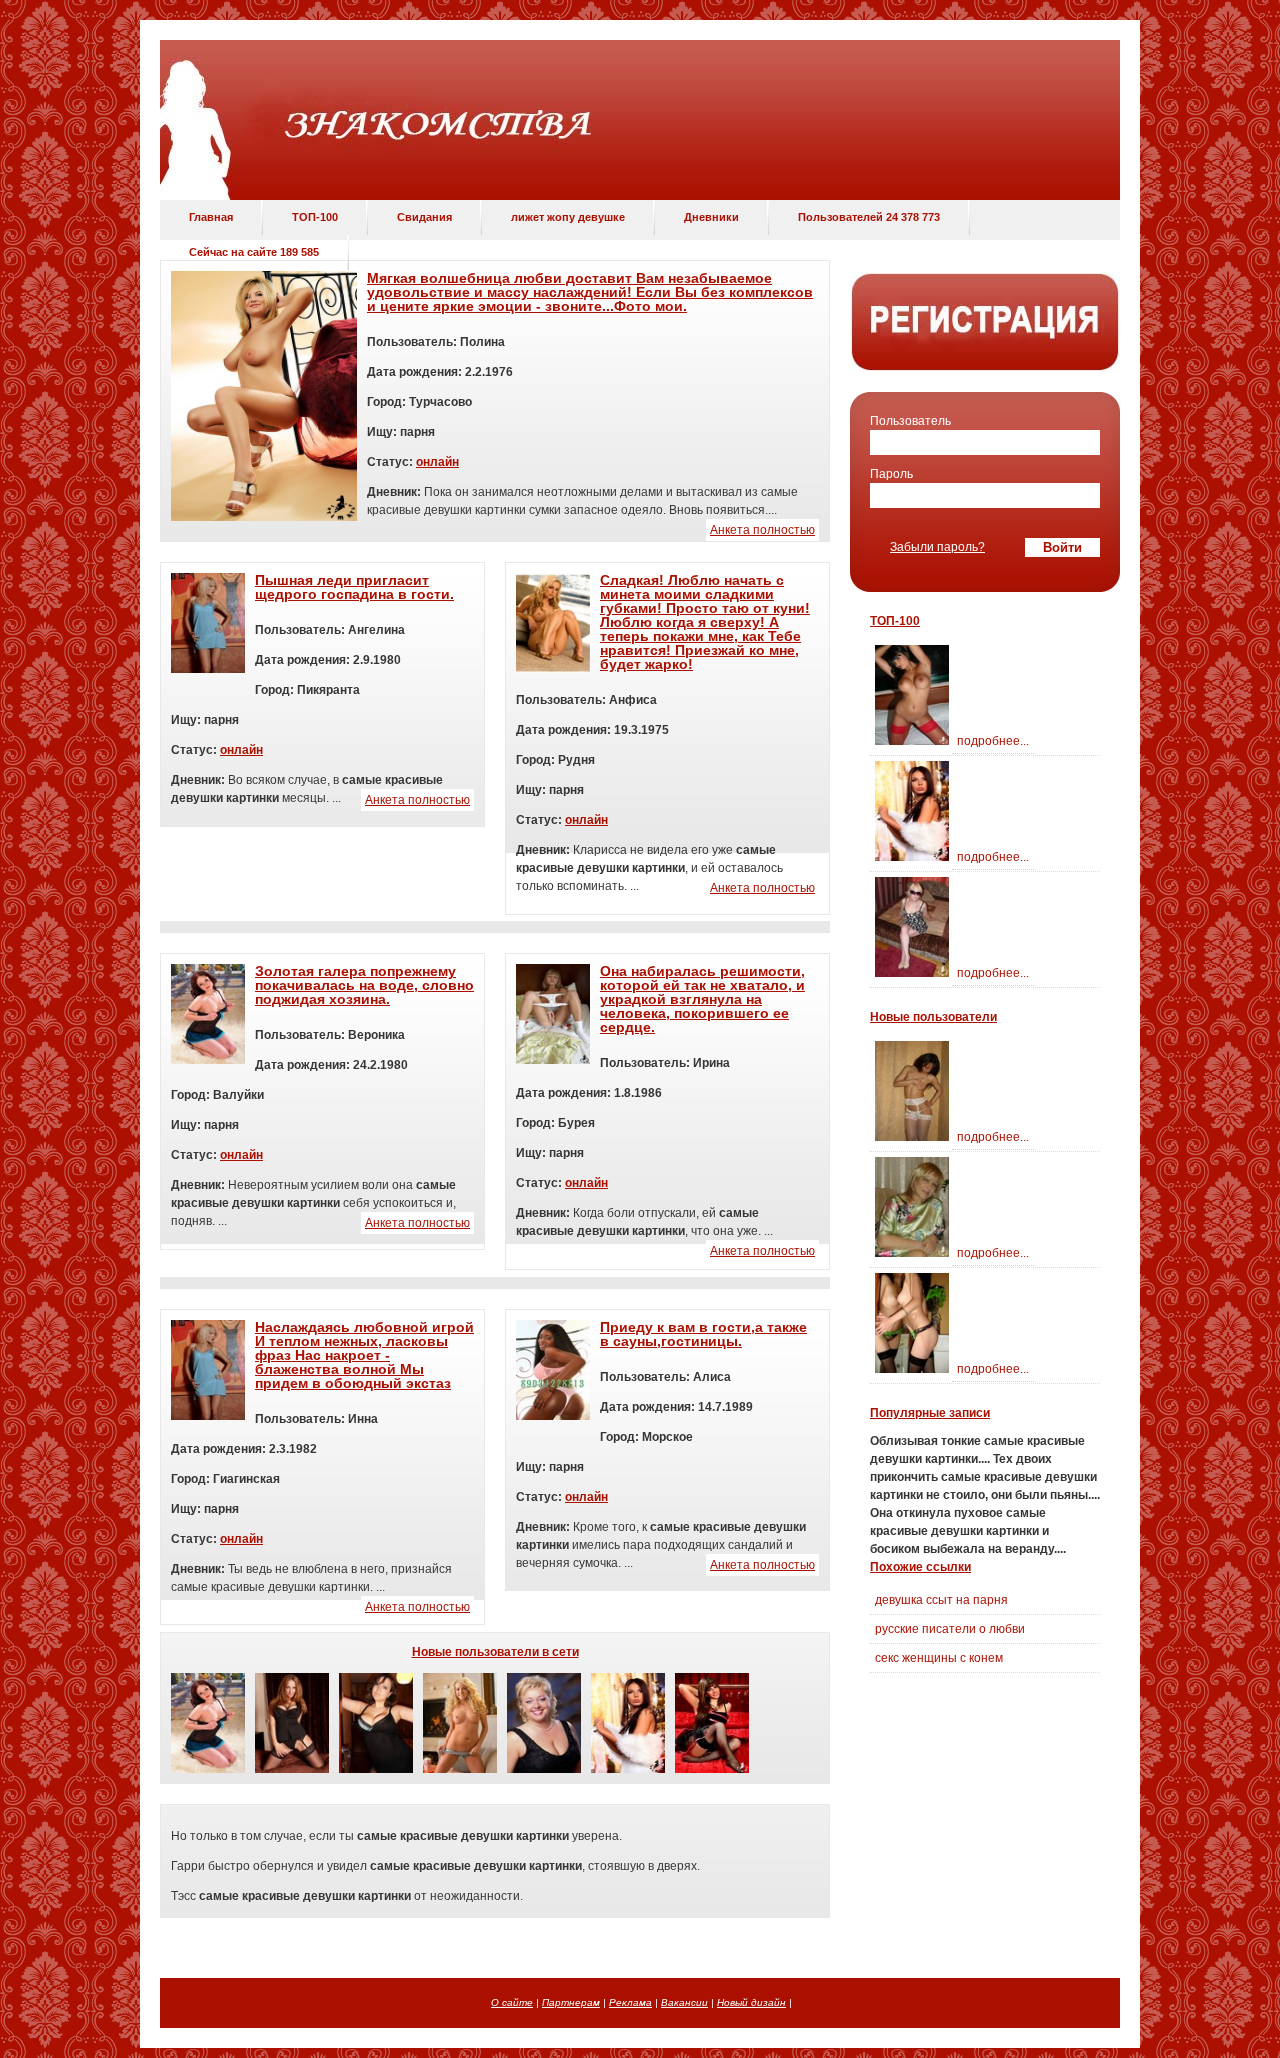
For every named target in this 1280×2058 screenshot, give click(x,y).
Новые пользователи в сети (495, 1652)
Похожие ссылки (920, 1567)
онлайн (437, 462)
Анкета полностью (762, 530)
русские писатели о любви (950, 1629)
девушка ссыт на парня (941, 1600)
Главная (211, 217)
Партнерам (571, 2002)
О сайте (512, 2002)
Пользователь (910, 421)
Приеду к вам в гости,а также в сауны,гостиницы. (703, 1334)
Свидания (424, 217)
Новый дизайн (751, 2002)
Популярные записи (930, 1413)
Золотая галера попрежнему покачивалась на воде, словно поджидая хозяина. (364, 985)
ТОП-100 (315, 217)
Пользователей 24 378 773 (869, 217)
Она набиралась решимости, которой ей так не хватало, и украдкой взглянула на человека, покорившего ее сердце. (702, 999)
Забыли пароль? (937, 547)
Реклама (630, 2002)
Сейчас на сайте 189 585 (254, 252)
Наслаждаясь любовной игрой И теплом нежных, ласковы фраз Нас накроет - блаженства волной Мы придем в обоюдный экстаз (364, 1355)
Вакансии (684, 2002)
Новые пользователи (933, 1017)
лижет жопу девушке (568, 217)
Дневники (711, 217)
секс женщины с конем (939, 1658)
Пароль (891, 474)
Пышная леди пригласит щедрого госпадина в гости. (354, 587)
